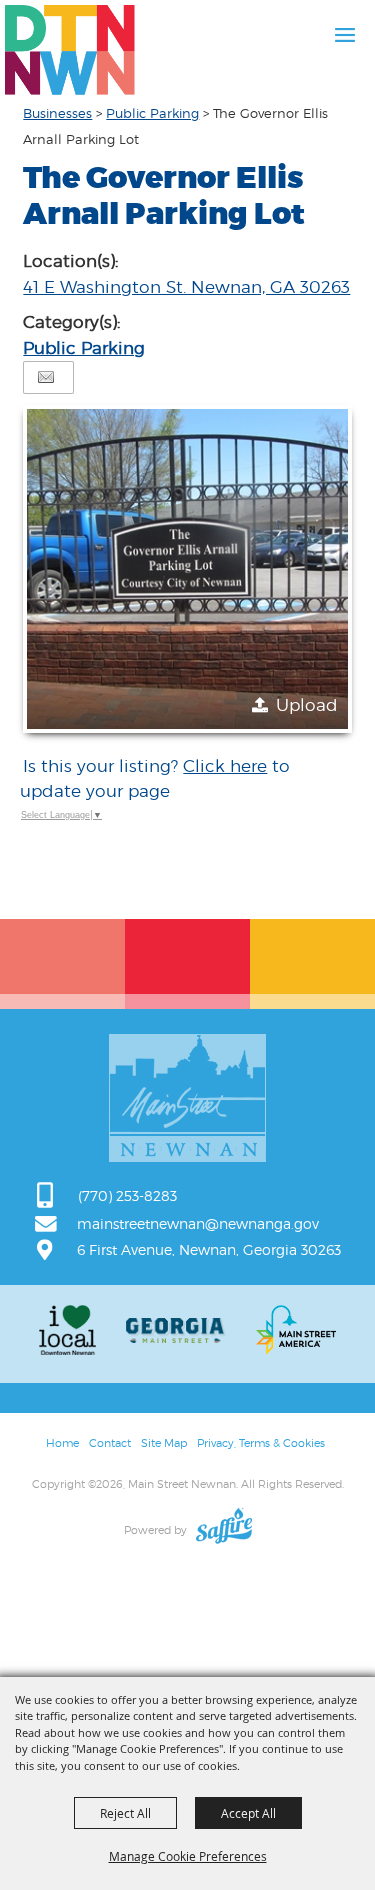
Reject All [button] (125, 1813)
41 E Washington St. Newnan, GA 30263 (186, 287)
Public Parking (152, 113)
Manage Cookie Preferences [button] (188, 1856)
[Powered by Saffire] (224, 1530)
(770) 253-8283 (127, 1195)
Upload (307, 705)
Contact (110, 1443)
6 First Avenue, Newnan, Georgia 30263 (209, 1249)
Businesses (57, 113)
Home (62, 1443)
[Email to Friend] (46, 377)
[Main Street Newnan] (70, 50)
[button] (187, 569)
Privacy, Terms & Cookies (261, 1443)
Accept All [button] (248, 1813)
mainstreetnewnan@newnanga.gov (198, 1223)
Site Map (164, 1443)
